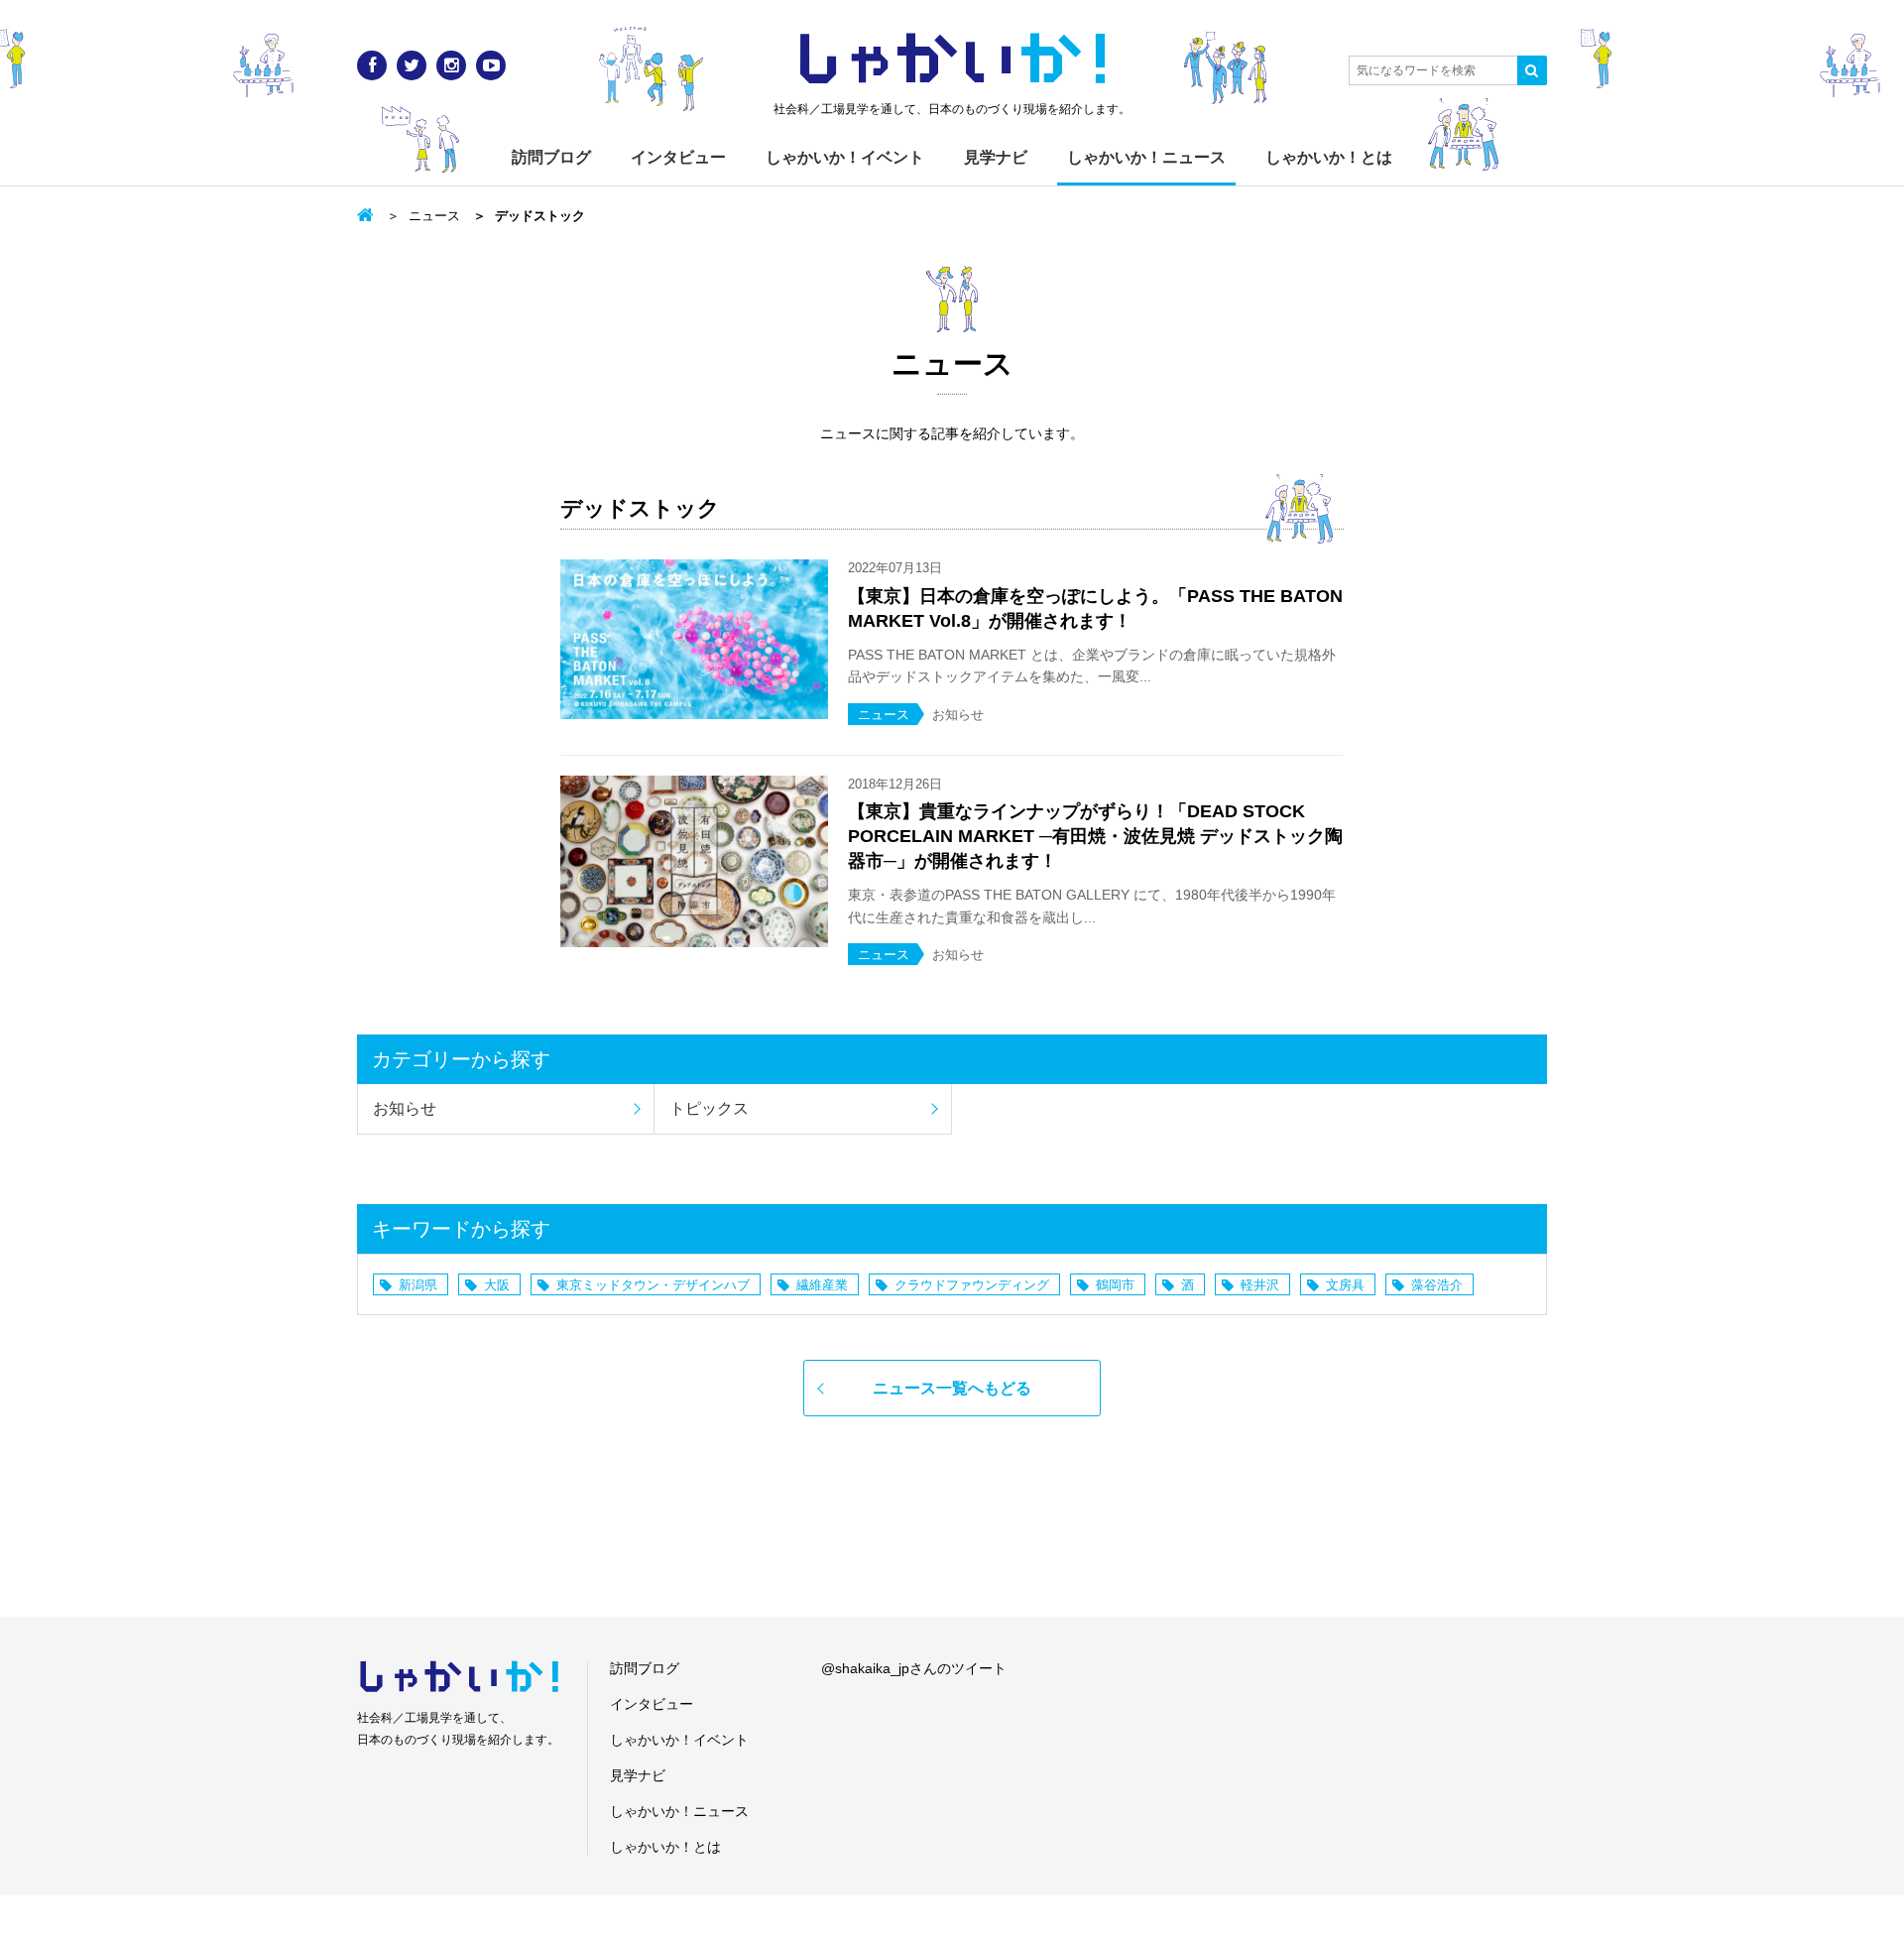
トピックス (709, 1108)
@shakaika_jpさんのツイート (914, 1668)
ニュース (434, 216)
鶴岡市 (1115, 1285)
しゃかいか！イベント (845, 157)
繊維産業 (822, 1285)
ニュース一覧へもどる (952, 1388)
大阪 (497, 1285)
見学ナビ (996, 157)
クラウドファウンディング (972, 1285)
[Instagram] (451, 65)
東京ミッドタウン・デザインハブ (653, 1285)
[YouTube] (491, 65)
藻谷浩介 (1437, 1285)
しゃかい (952, 60)
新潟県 (418, 1285)
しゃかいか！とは (1329, 157)
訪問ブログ (551, 157)
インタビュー (678, 157)
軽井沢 (1260, 1285)
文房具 (1345, 1285)
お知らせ (405, 1108)
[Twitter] (412, 65)
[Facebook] (372, 65)
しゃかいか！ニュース (1146, 157)
